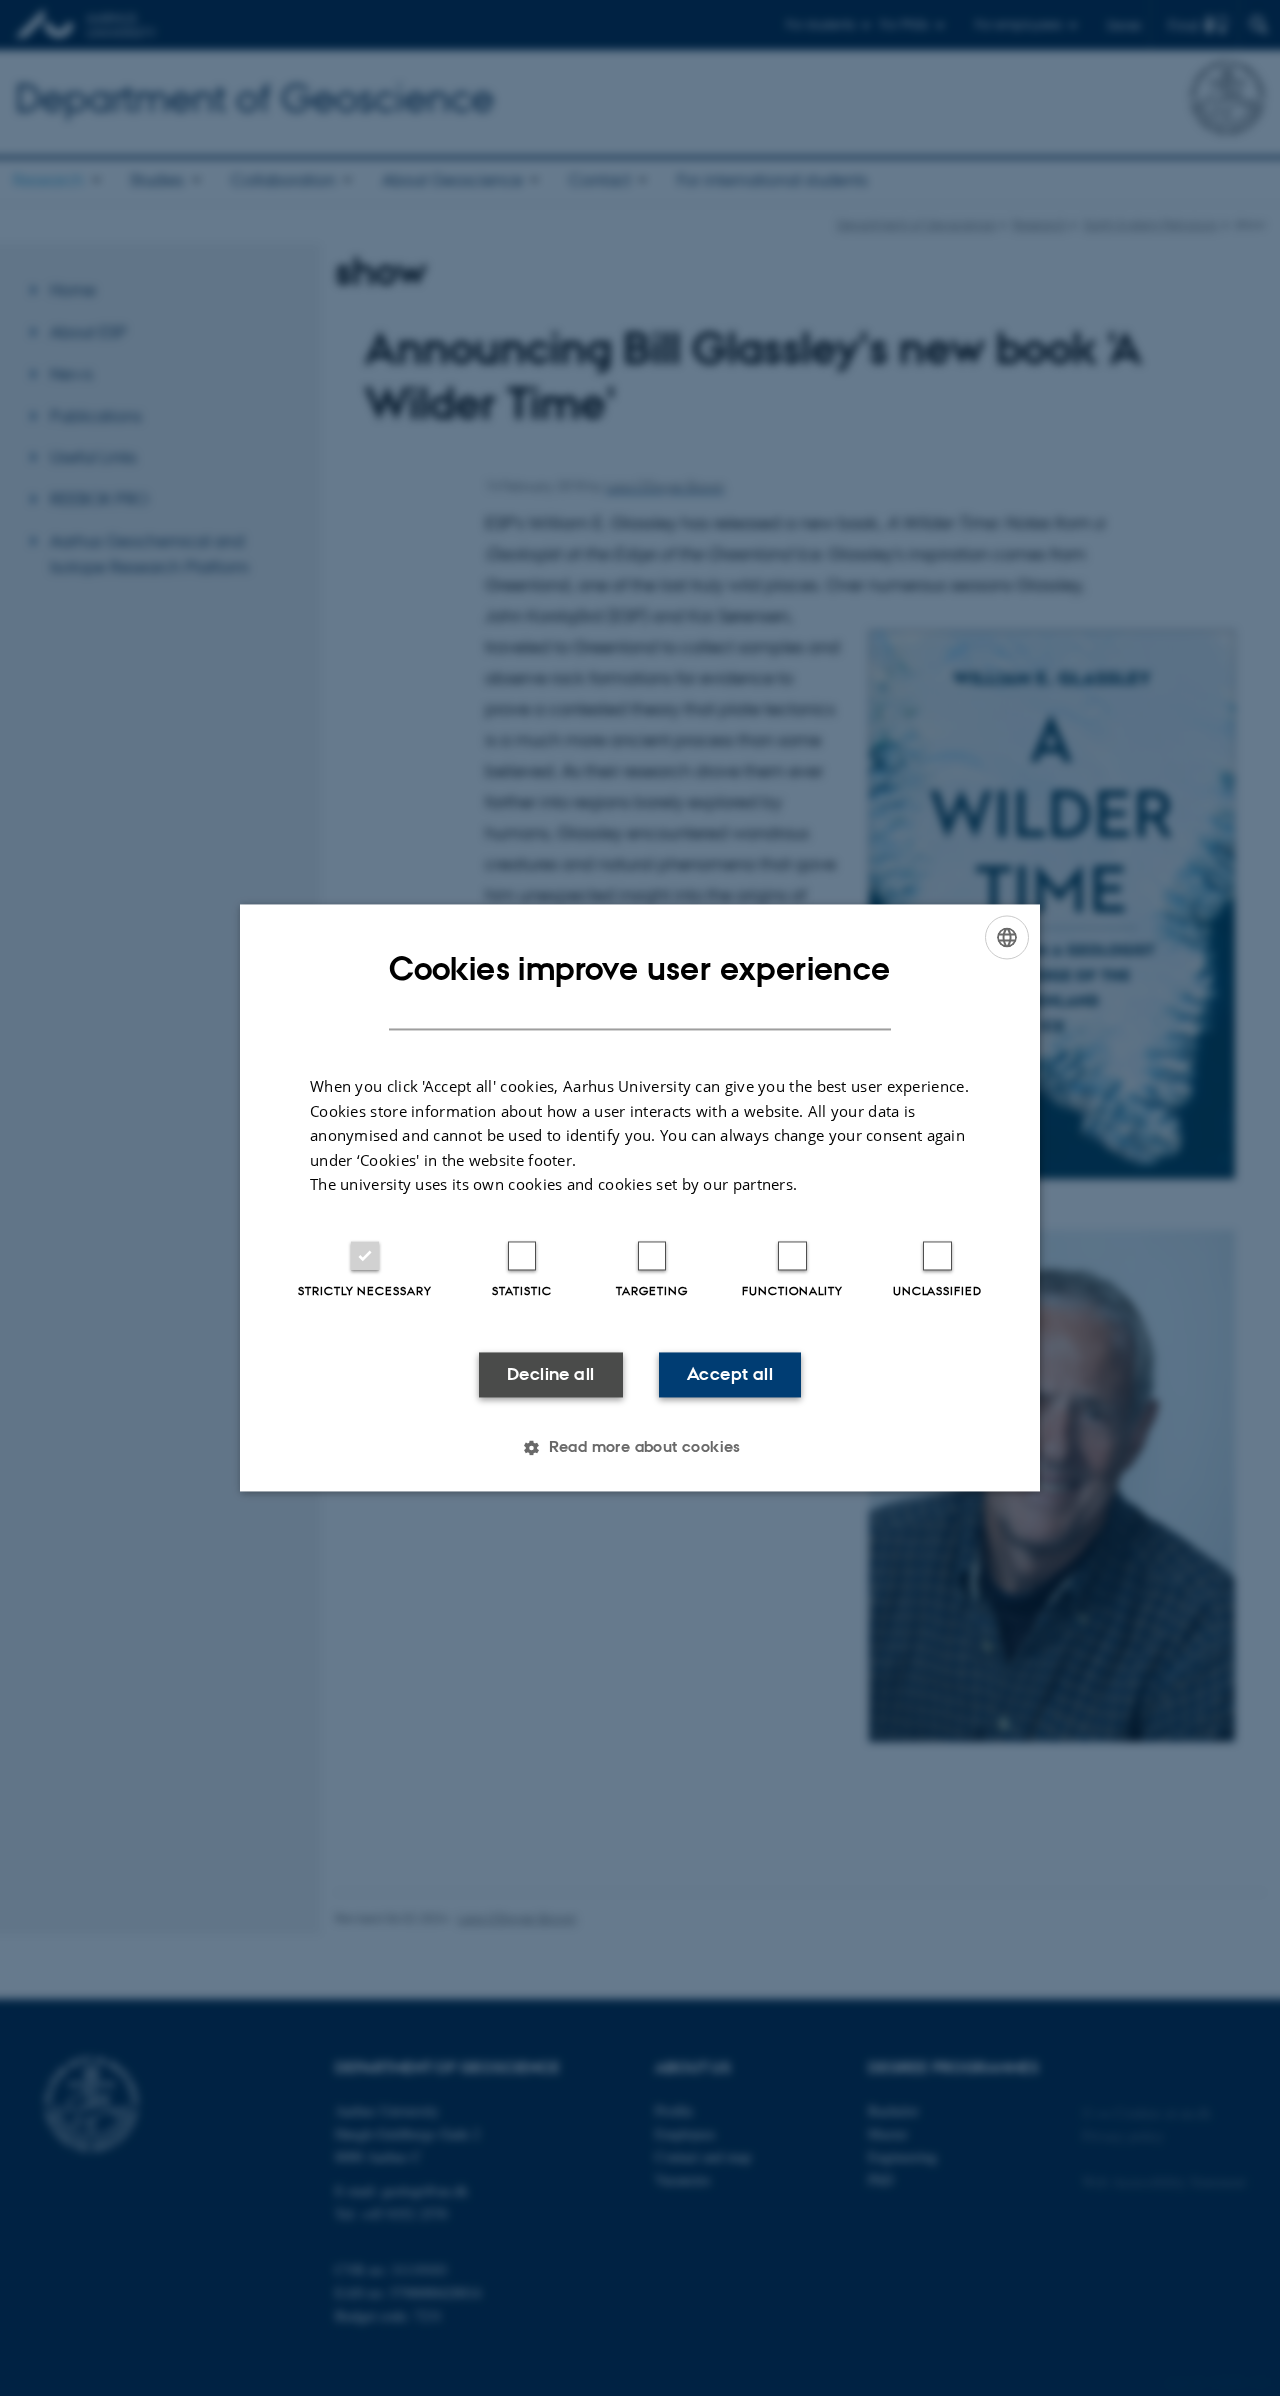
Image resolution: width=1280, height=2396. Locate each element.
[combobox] (1007, 937)
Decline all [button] (550, 1374)
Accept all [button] (730, 1374)
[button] (640, 1448)
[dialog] (640, 1197)
